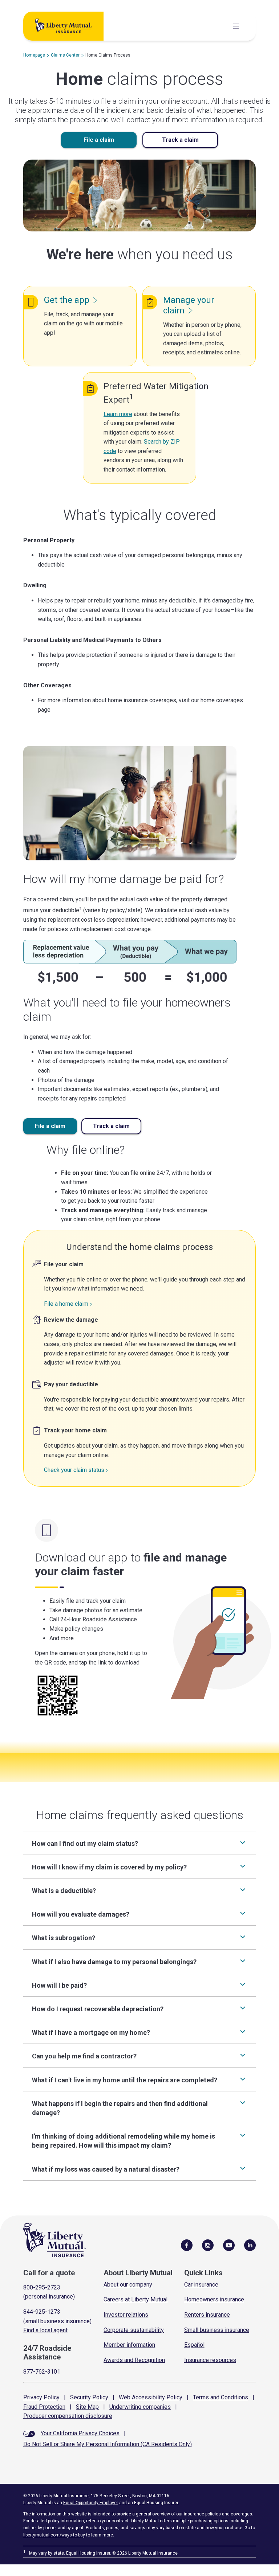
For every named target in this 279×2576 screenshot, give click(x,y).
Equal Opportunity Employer (91, 2503)
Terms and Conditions (221, 2397)
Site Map (87, 2407)
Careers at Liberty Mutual (136, 2299)
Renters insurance (207, 2315)
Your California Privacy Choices (80, 2433)
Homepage (34, 55)
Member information (129, 2345)
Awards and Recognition (134, 2360)
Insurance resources (210, 2360)
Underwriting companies (140, 2407)
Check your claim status (74, 1470)
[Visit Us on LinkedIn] (250, 2245)
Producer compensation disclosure (68, 2416)
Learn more (118, 414)
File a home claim (66, 1304)
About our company (128, 2285)
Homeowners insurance (214, 2299)
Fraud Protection (44, 2407)
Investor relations (126, 2315)
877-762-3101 (42, 2372)
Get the (67, 300)
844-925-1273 (42, 2312)
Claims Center (65, 55)
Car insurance (201, 2285)
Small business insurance (217, 2330)
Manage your (189, 305)
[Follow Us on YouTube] (229, 2245)
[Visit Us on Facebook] (187, 2245)
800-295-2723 (42, 2287)
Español (194, 2345)
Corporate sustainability (134, 2330)
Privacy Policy (41, 2397)
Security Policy (89, 2397)
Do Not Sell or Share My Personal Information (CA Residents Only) (108, 2444)
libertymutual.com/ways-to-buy (54, 2535)
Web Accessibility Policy (151, 2397)
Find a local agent (45, 2330)
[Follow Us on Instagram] (208, 2245)
